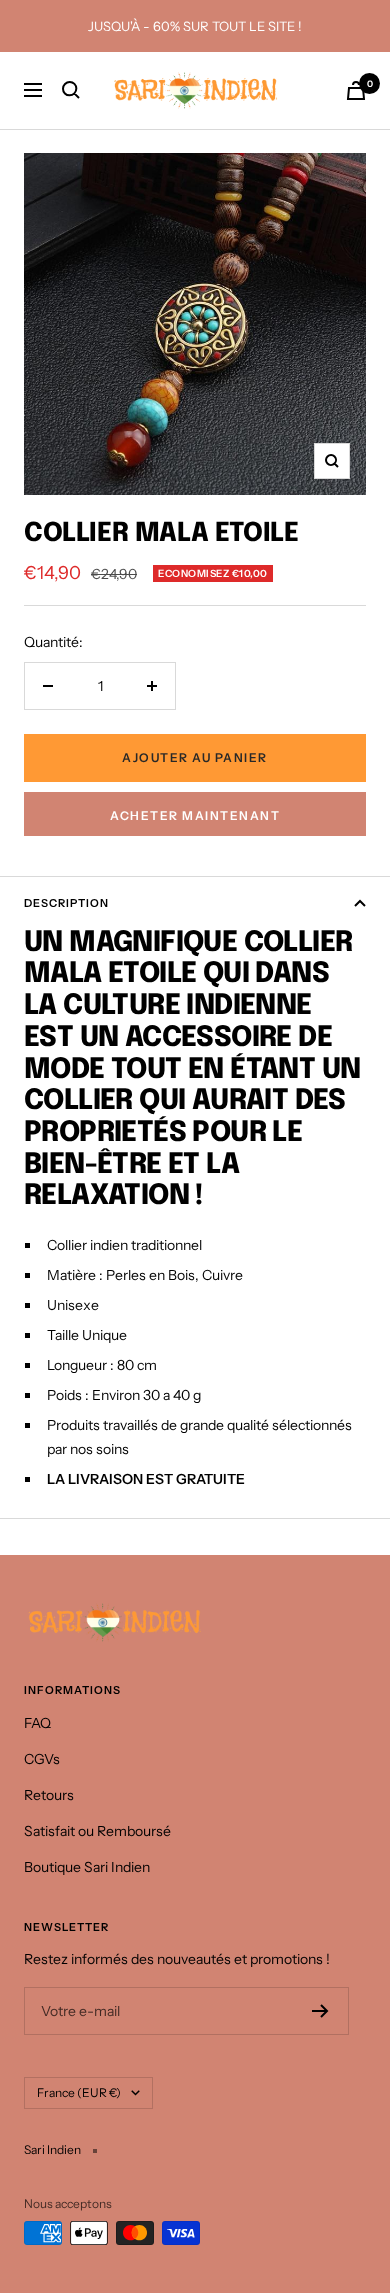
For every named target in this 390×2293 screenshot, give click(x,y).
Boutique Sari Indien (87, 1867)
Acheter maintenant (195, 815)
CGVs (42, 1759)
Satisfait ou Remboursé (97, 1831)
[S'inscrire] (320, 2011)
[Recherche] (71, 90)
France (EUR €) (79, 2092)
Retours (49, 1795)
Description (66, 903)
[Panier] (356, 90)
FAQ (37, 1723)
